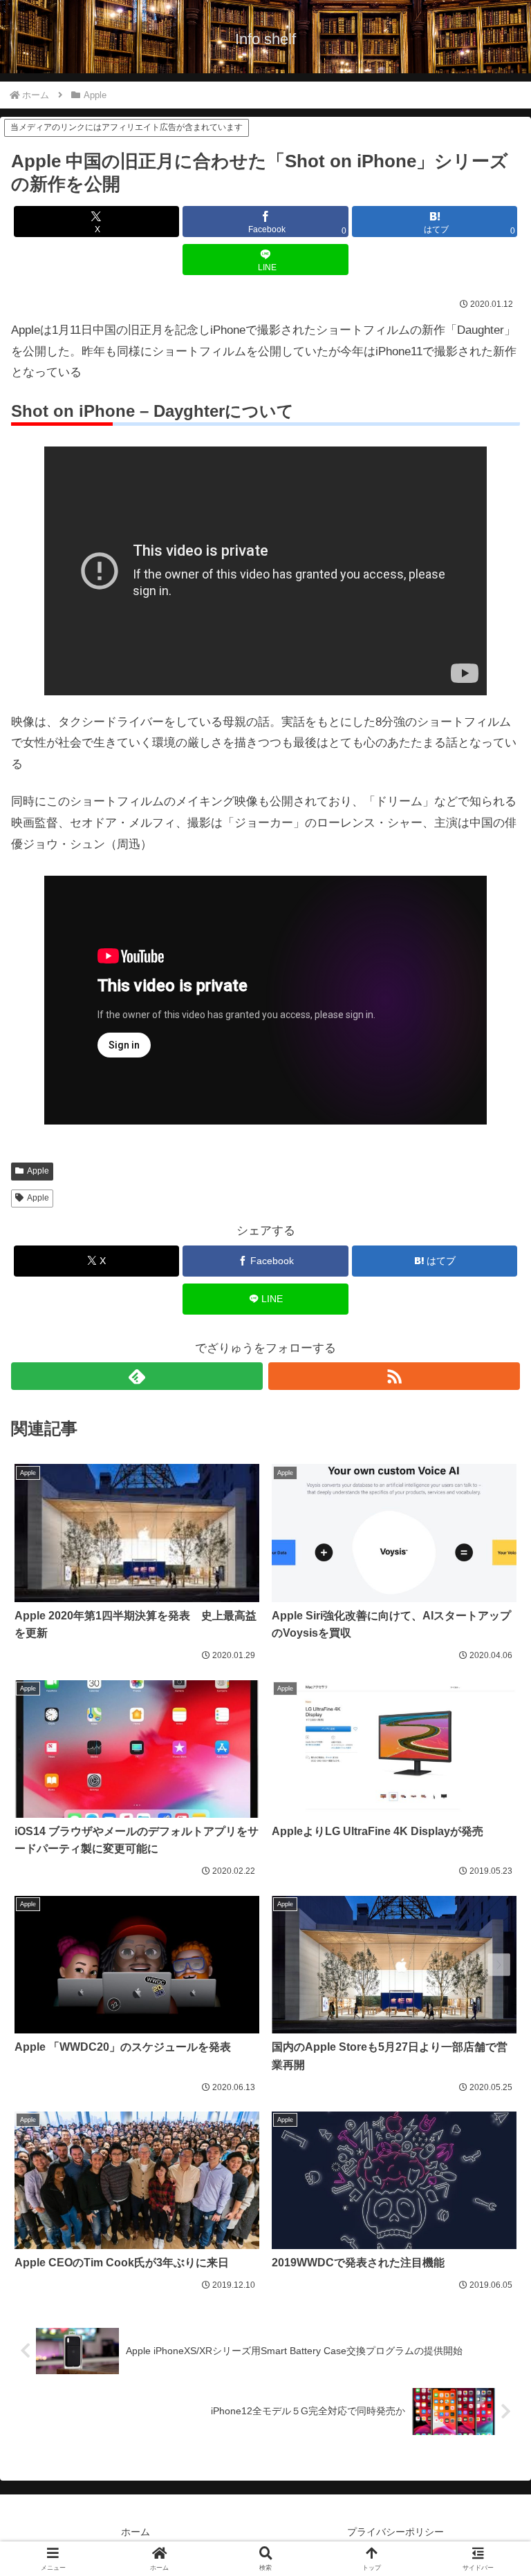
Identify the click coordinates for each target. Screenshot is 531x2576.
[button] (490, 2021)
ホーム (136, 2532)
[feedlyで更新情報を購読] (137, 1376)
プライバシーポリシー (395, 2532)
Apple (38, 1171)
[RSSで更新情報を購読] (394, 1376)
